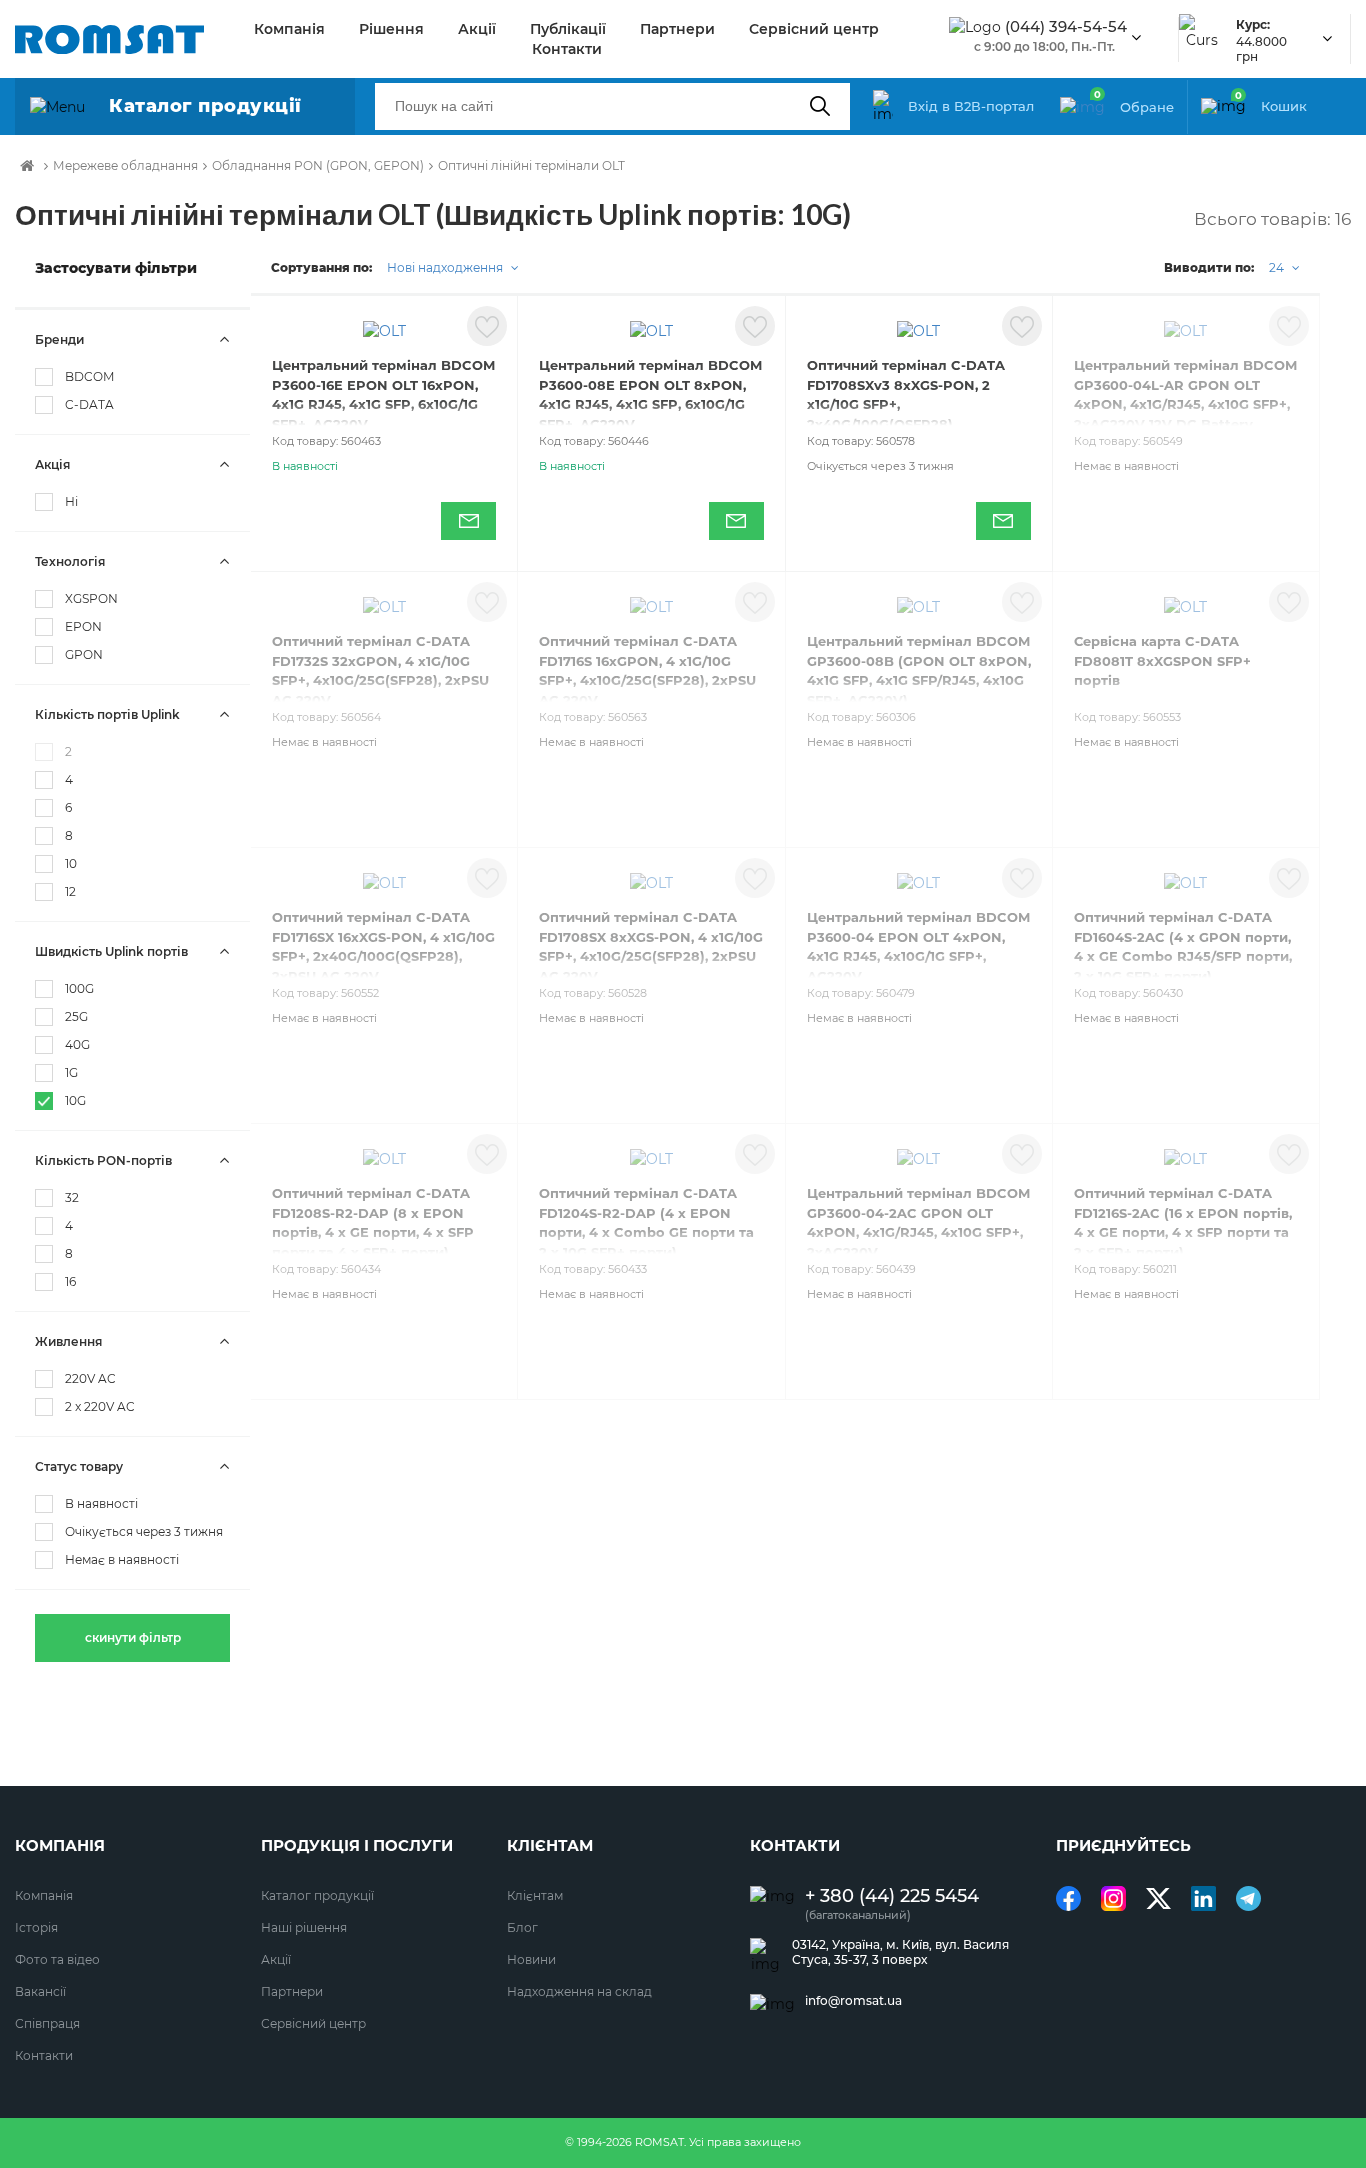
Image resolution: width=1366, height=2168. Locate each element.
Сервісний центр (814, 29)
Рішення (391, 29)
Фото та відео (57, 1959)
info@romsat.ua (853, 2001)
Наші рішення (304, 1927)
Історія (36, 1927)
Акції (477, 29)
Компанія (289, 29)
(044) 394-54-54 (1066, 27)
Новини (531, 1959)
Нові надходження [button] (446, 267)
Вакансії (40, 1991)
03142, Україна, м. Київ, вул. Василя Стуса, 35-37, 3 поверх (900, 1952)
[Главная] (27, 166)
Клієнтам (535, 1895)
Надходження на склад (579, 1991)
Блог (522, 1927)
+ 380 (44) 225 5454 (892, 1896)
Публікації (568, 29)
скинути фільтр (133, 1637)
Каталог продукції (317, 1895)
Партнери (677, 29)
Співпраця (47, 2023)
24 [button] (1278, 267)
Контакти (567, 49)
